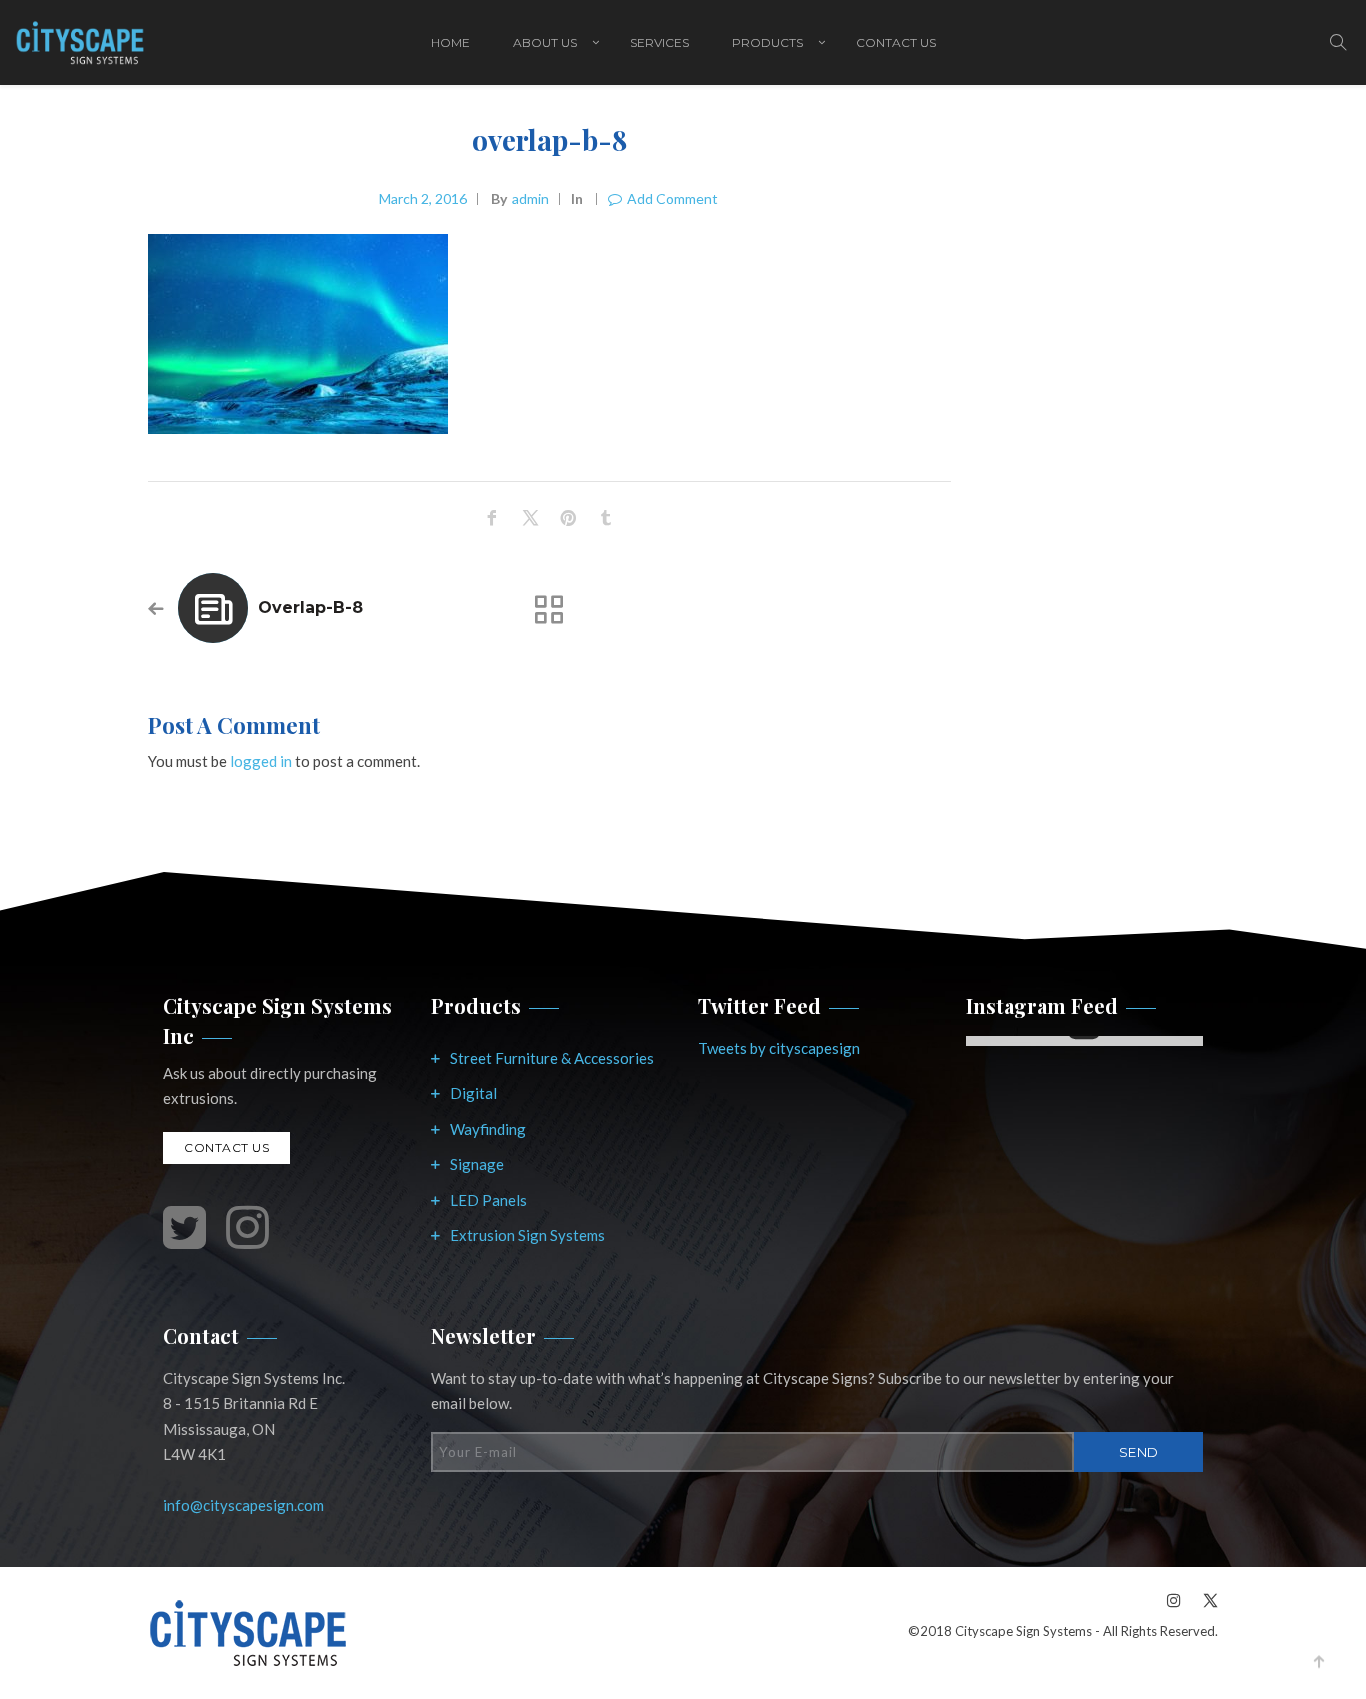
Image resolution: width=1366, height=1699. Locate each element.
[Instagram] (1174, 1599)
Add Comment (672, 198)
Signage (477, 1164)
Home (450, 42)
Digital (473, 1093)
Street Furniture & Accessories (552, 1058)
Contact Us (896, 42)
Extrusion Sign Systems (527, 1235)
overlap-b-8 (310, 607)
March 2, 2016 (423, 198)
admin (530, 198)
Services (659, 42)
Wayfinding (488, 1129)
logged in (261, 761)
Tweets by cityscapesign (779, 1048)
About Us (545, 42)
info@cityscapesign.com (243, 1505)
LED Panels (488, 1200)
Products (767, 42)
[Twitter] (1205, 1599)
